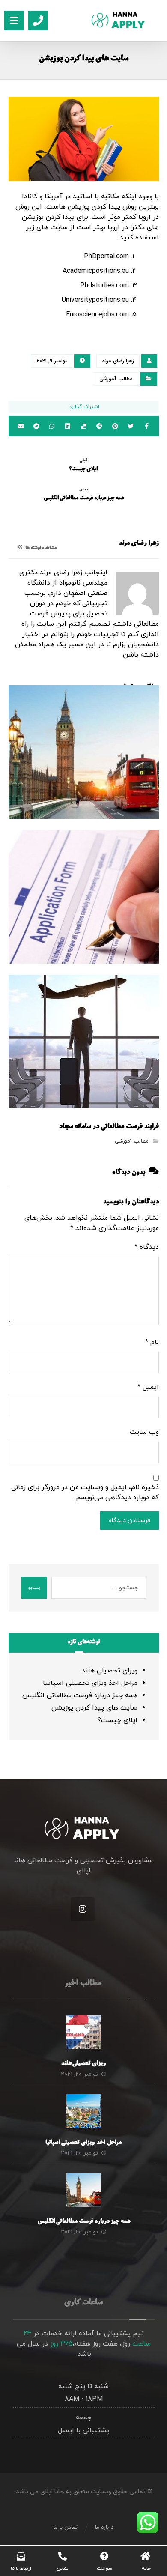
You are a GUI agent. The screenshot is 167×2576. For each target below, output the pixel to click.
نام (152, 1342)
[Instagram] (83, 1909)
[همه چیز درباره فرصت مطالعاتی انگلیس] (83, 2190)
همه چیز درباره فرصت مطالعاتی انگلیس (80, 1695)
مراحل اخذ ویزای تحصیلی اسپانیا (90, 1683)
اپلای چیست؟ (118, 1720)
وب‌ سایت (144, 1432)
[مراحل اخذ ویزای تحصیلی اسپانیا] (83, 2111)
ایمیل (148, 1387)
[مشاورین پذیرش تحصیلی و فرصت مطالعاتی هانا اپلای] (125, 20)
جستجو (34, 1588)
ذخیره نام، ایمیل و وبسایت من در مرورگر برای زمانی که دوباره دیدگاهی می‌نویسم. (85, 1492)
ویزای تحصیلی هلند (110, 1671)
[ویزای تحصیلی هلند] (83, 2032)
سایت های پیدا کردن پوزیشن (94, 1708)
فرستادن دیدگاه (130, 1521)
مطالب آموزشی (116, 379)
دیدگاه (147, 1247)
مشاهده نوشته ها (40, 548)
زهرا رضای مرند (118, 361)
